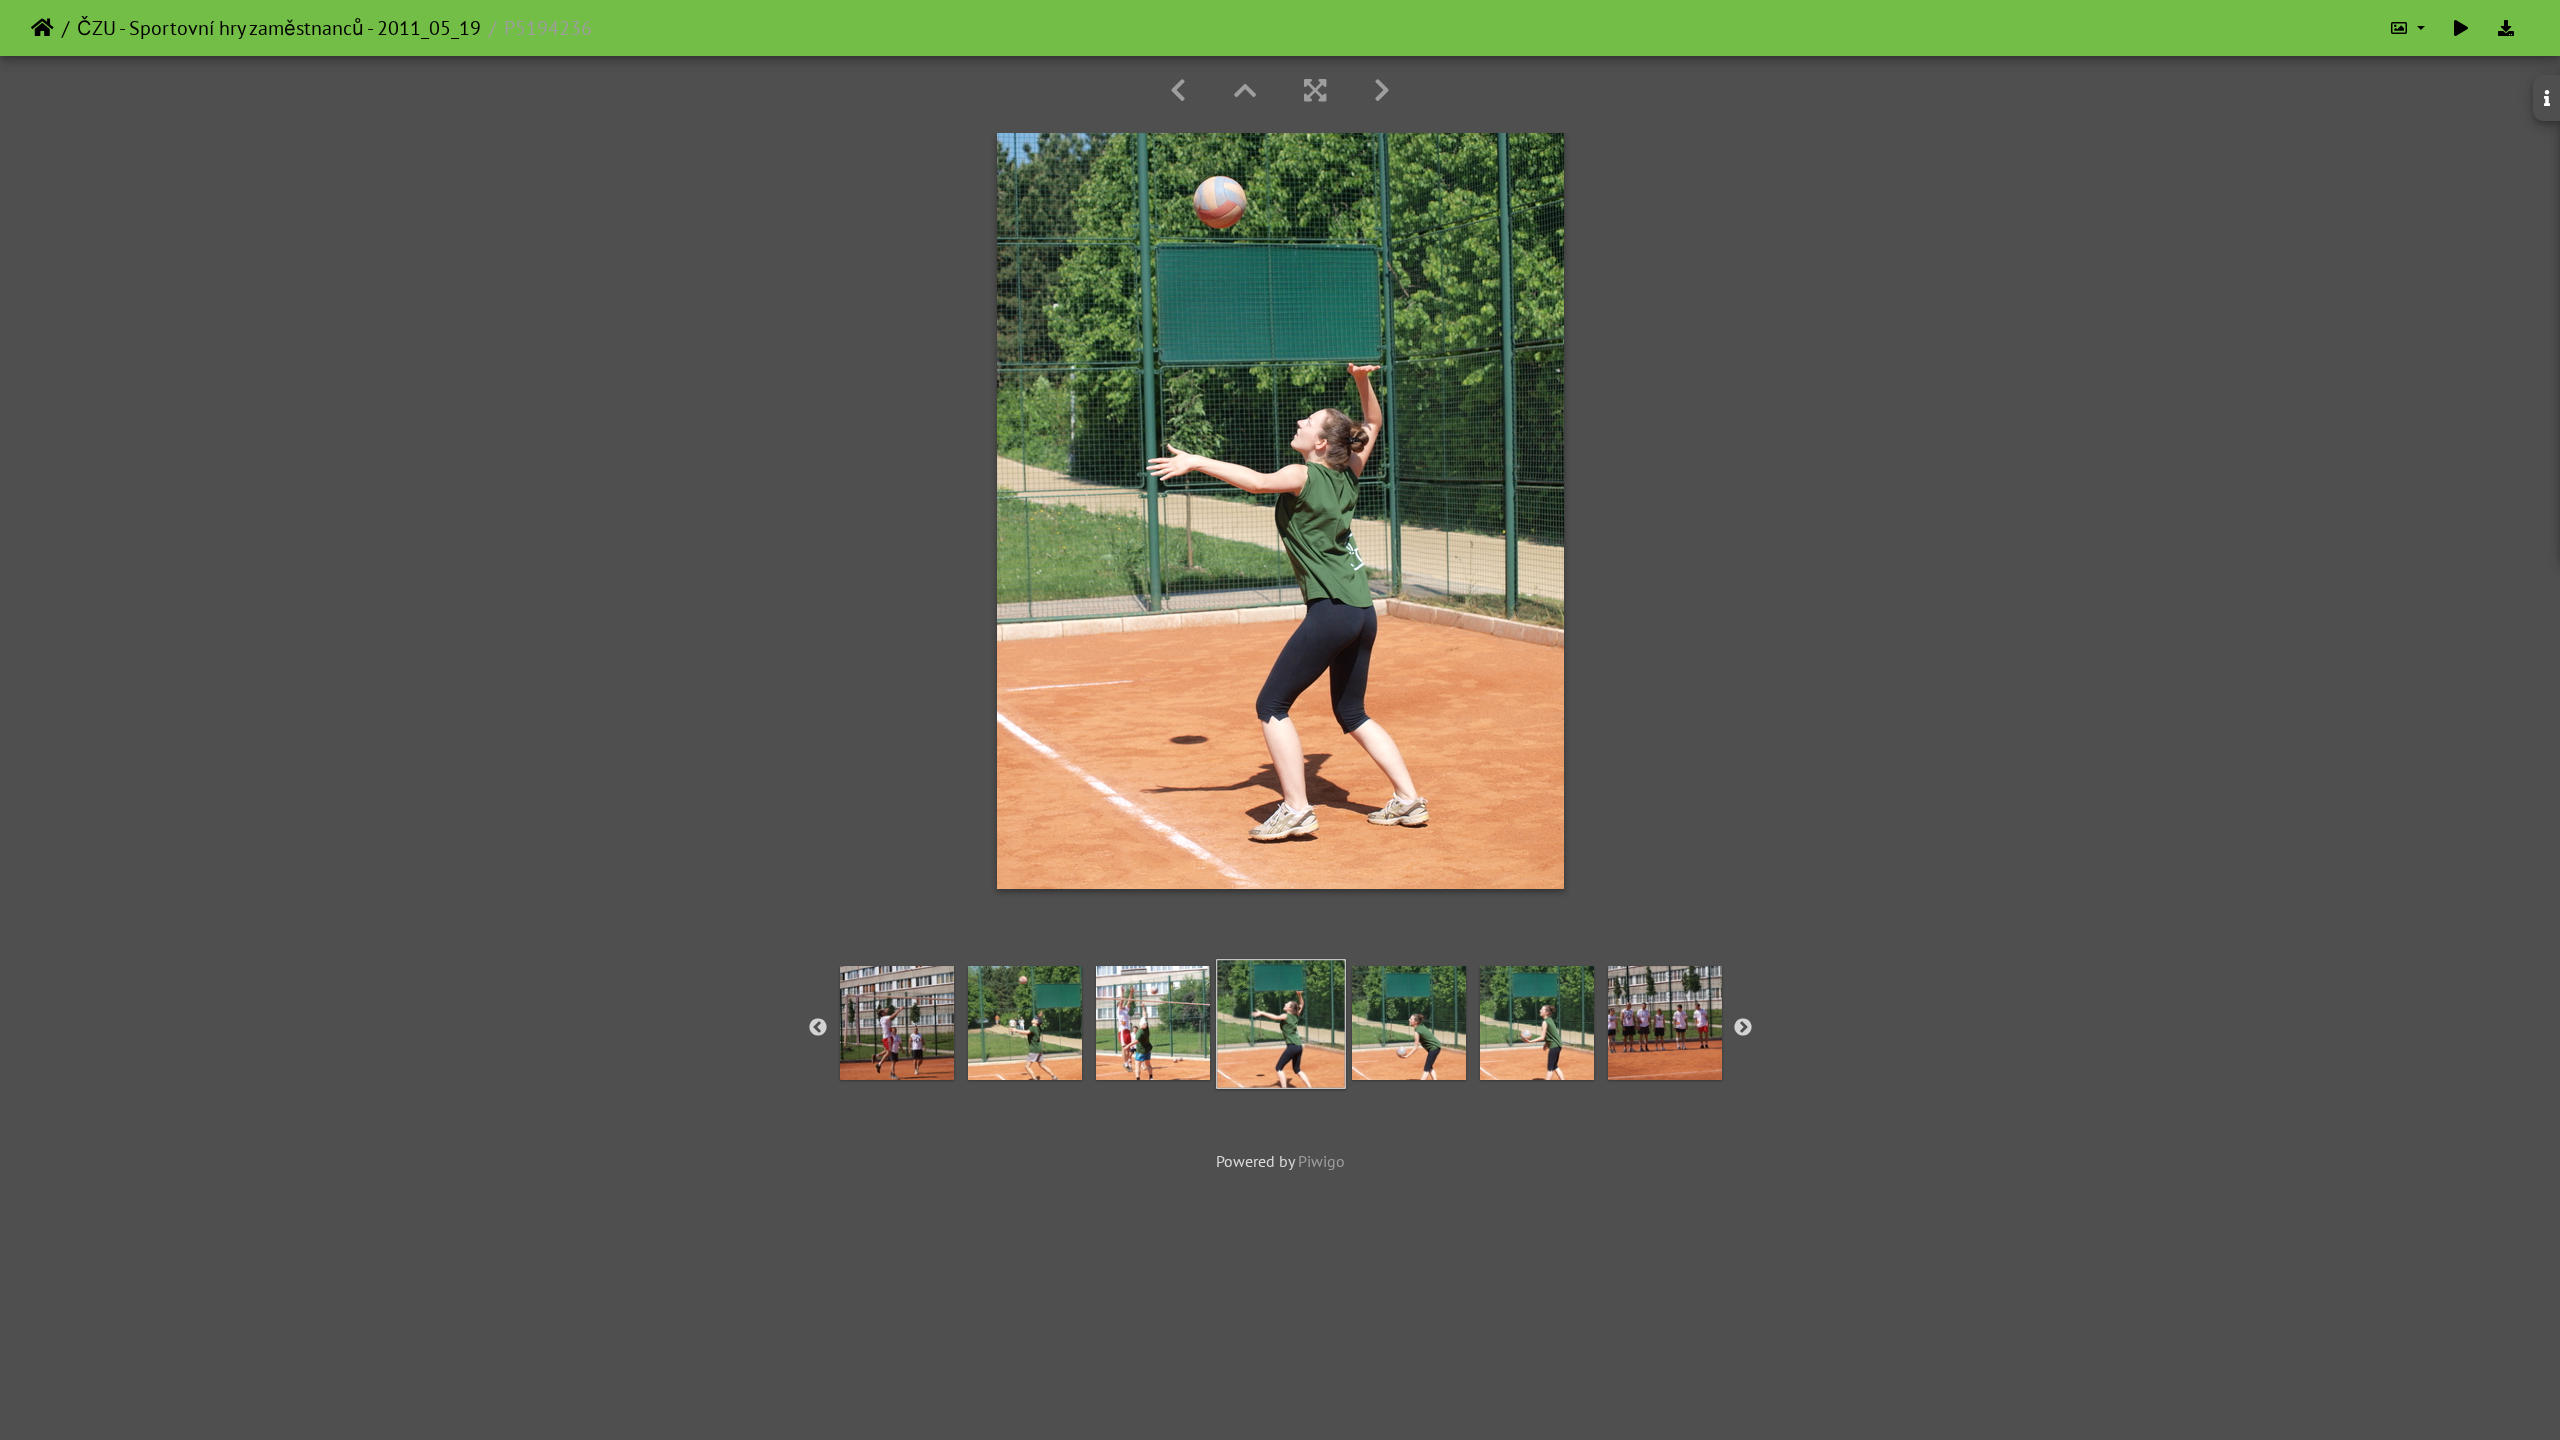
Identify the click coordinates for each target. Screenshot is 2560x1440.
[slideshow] (2461, 28)
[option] (897, 1023)
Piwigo (1321, 1161)
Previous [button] (818, 1028)
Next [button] (1743, 1028)
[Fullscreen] (1315, 90)
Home (42, 28)
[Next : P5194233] (1382, 90)
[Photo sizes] (2407, 28)
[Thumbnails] (1245, 90)
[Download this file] (2506, 28)
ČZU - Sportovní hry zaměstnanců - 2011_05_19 (279, 28)
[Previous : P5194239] (1178, 90)
